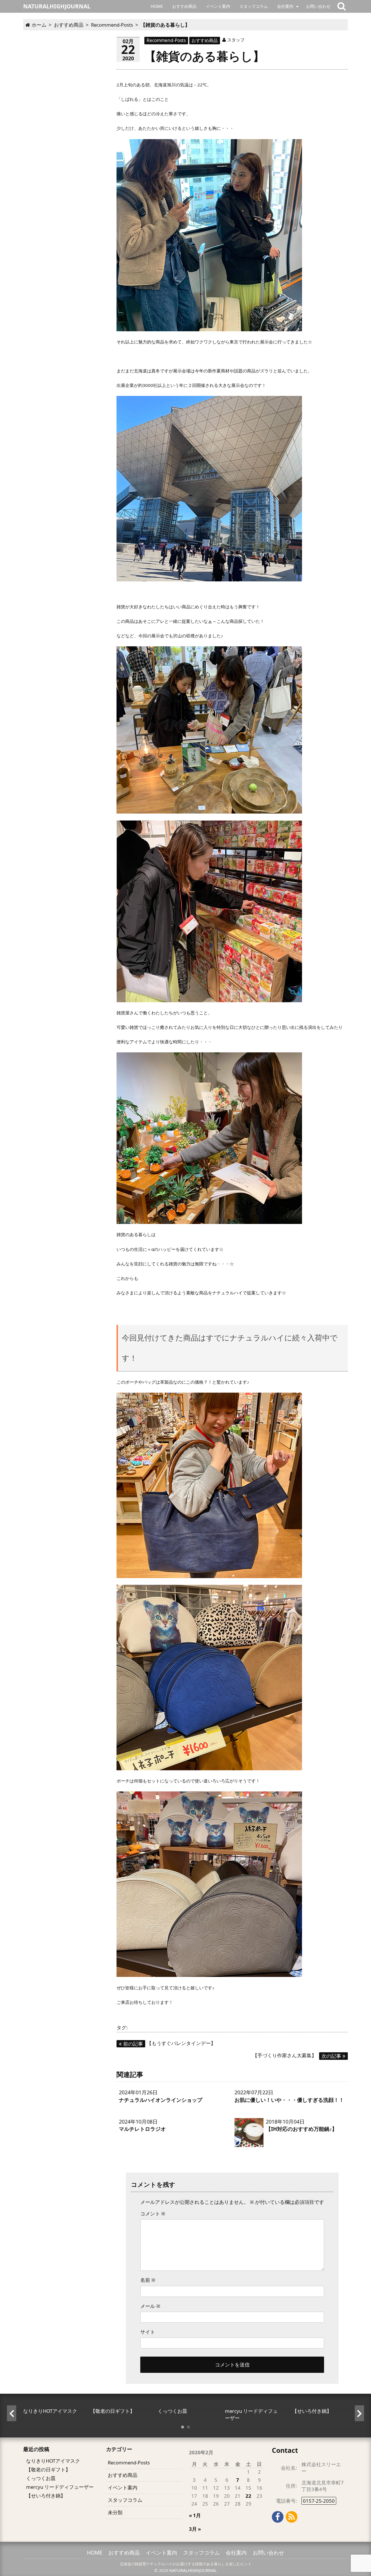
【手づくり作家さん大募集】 (297, 2055)
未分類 (115, 2512)
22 (248, 2496)
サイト (148, 2332)
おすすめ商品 (184, 6)
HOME (157, 6)
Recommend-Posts (166, 40)
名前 (148, 2280)
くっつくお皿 (41, 2478)
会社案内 (285, 6)
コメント (153, 2214)
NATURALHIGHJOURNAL (193, 2570)
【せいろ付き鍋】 (46, 2496)
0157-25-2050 (319, 2501)
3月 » (195, 2529)
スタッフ (236, 40)
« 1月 (195, 2515)
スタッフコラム (254, 6)
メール (150, 2306)
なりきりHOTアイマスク (53, 2461)
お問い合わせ (318, 6)
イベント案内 (218, 6)
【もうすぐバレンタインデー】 (169, 2043)
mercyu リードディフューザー (60, 2487)
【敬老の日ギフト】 (48, 2469)
